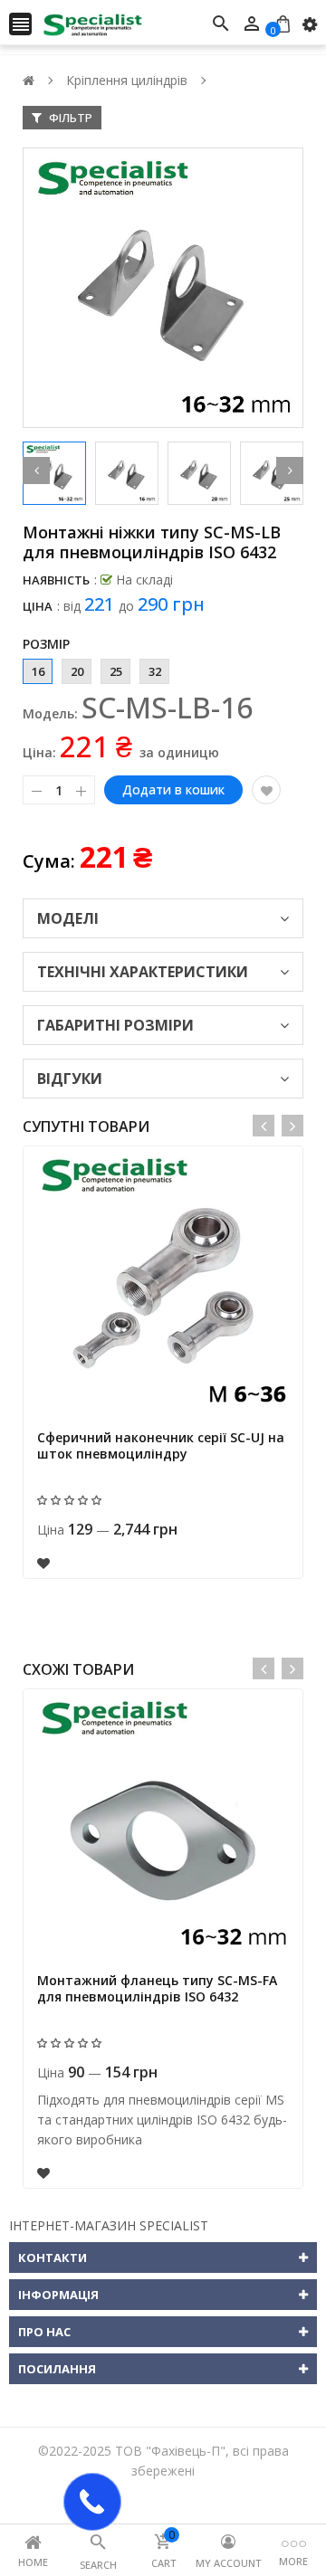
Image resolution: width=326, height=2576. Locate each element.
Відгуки (70, 1079)
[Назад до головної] (29, 80)
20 (77, 671)
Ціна (38, 606)
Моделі (68, 918)
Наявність (56, 580)
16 (38, 671)
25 (116, 671)
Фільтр (69, 118)
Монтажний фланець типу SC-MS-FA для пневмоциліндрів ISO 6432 (157, 1988)
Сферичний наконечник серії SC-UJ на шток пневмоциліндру (161, 1445)
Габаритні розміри (115, 1025)
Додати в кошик (173, 789)
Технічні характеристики (143, 972)
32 (155, 671)
